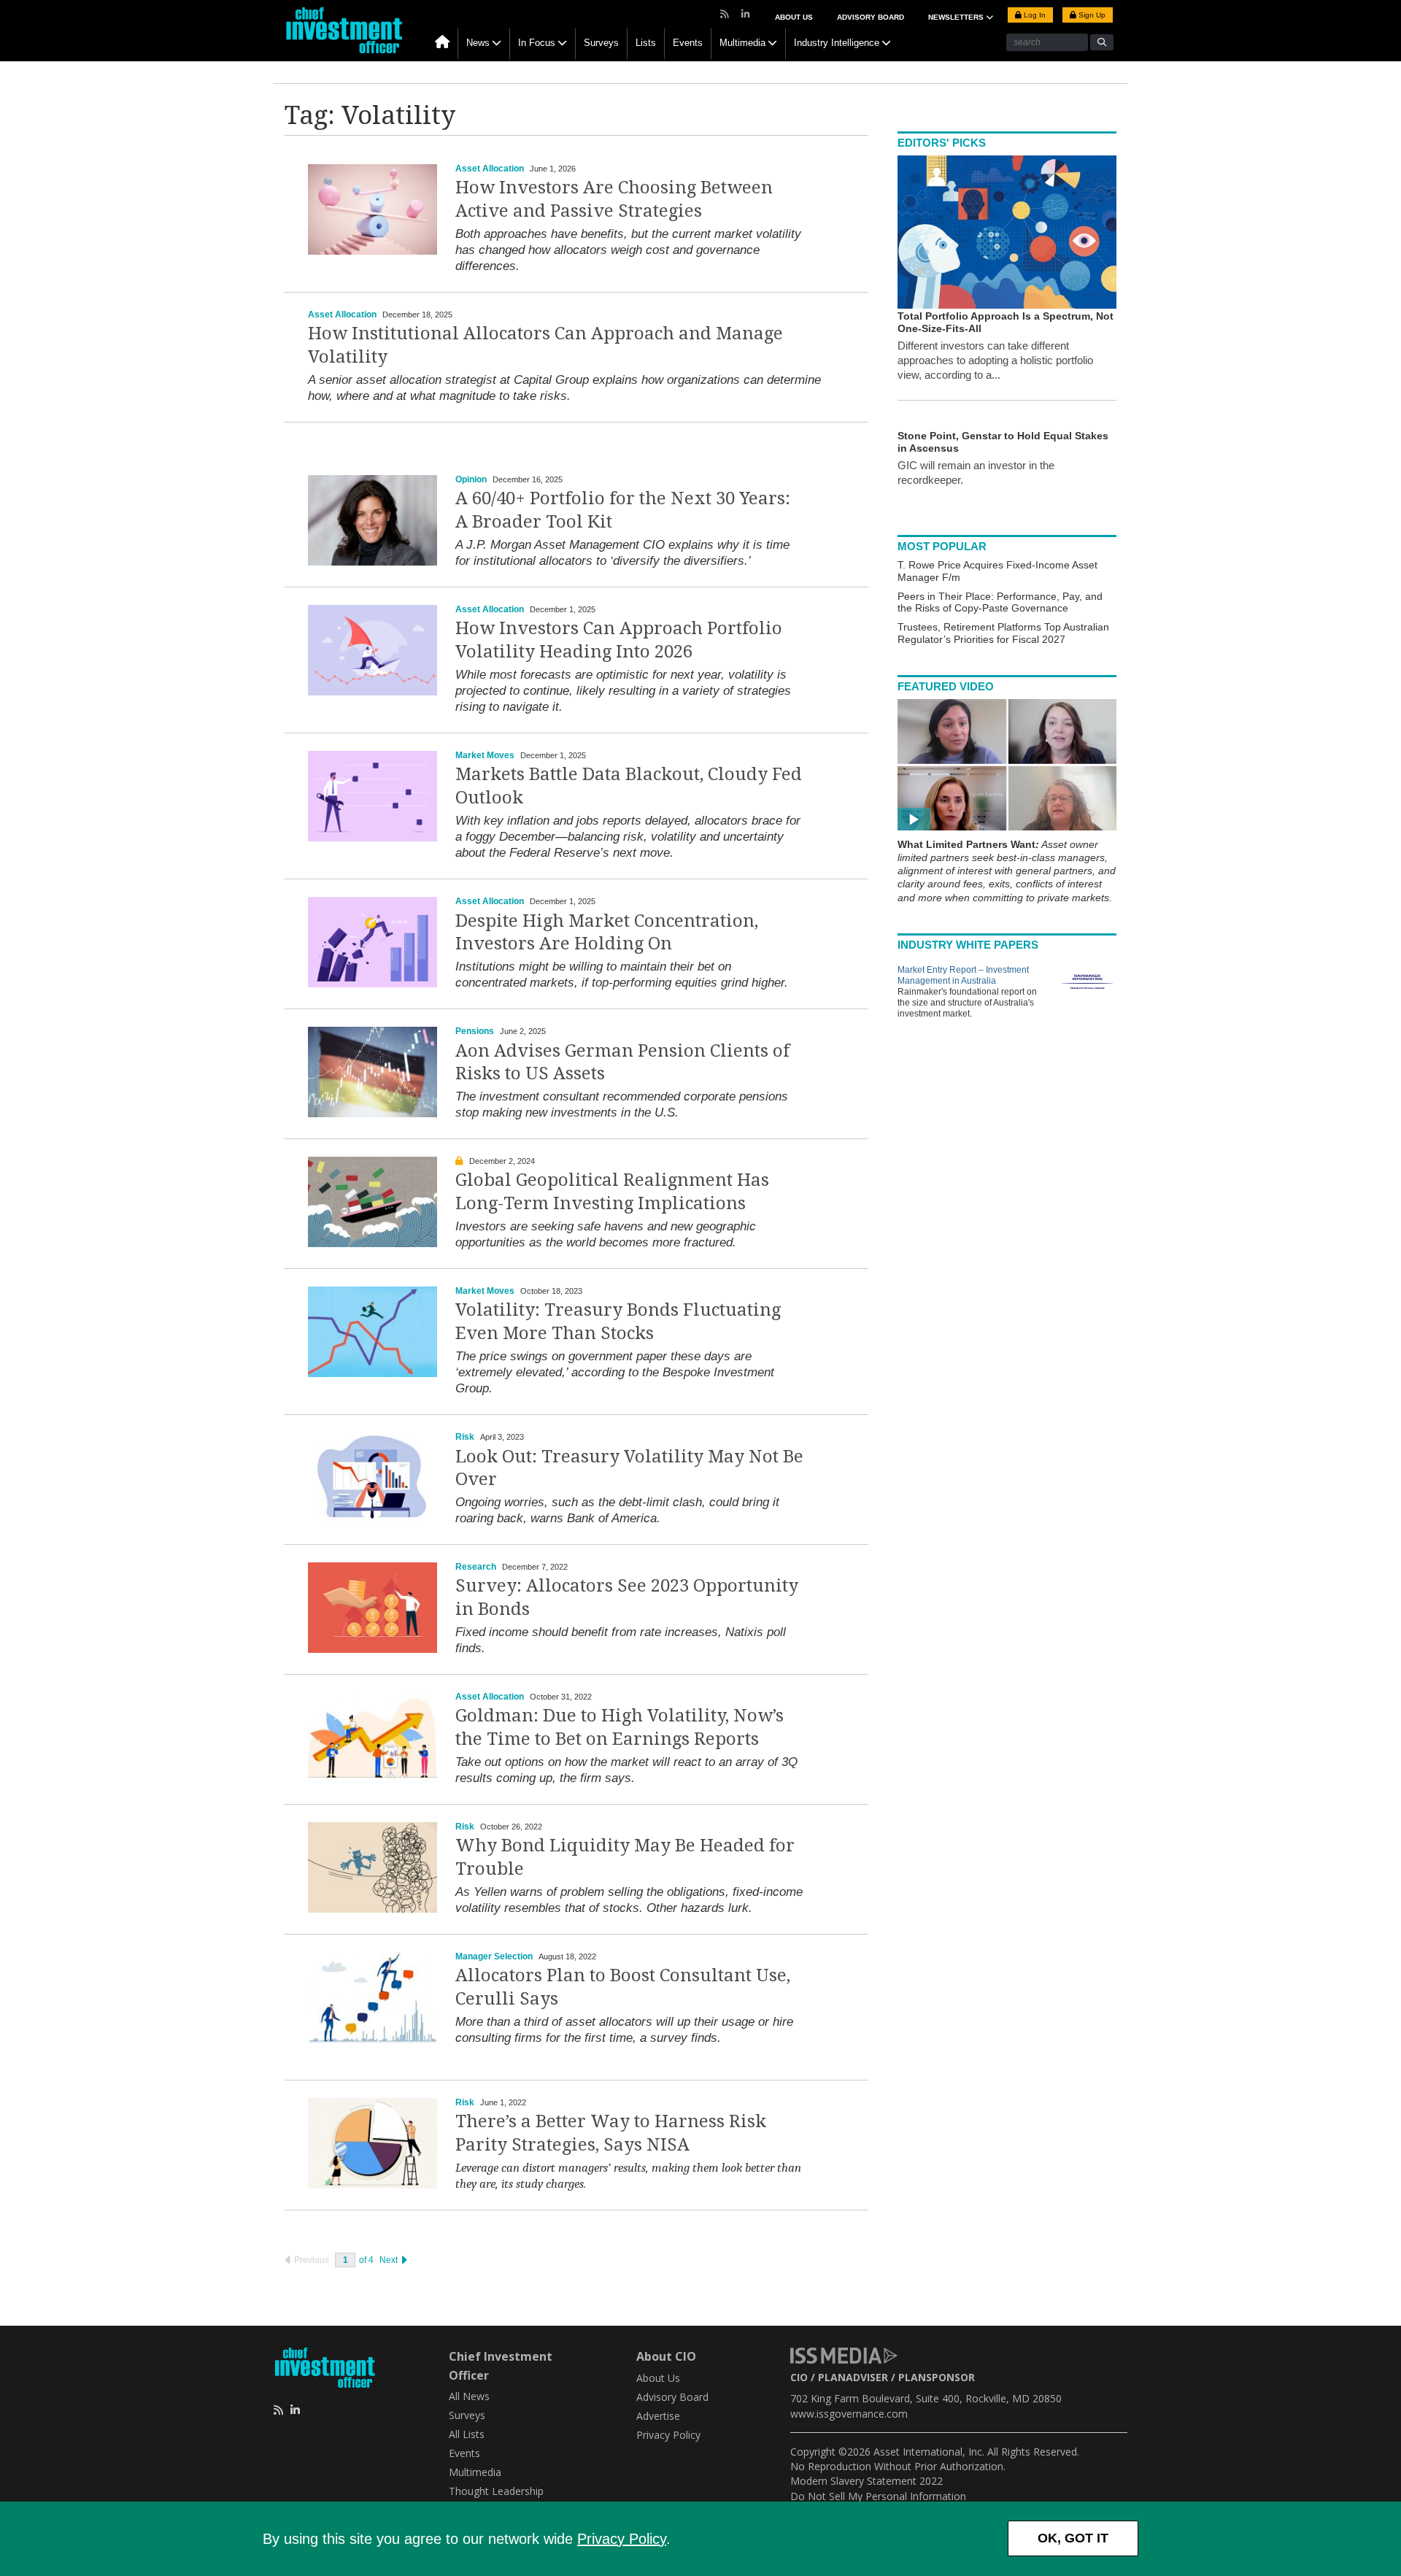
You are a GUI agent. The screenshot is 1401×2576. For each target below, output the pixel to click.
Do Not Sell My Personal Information (878, 2496)
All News (469, 2396)
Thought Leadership (496, 2491)
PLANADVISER (853, 2377)
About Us (794, 17)
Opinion (471, 479)
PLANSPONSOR (937, 2377)
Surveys (601, 43)
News (478, 43)
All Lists (467, 2434)
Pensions (475, 1031)
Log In (1034, 15)
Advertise (658, 2416)
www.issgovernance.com (849, 2414)
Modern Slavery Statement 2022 (867, 2481)
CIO (799, 2377)
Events (688, 43)
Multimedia (742, 43)
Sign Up (1091, 15)
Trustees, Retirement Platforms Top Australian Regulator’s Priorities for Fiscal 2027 (1003, 633)
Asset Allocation (490, 169)
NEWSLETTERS (957, 17)
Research (476, 1567)
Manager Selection (494, 1956)
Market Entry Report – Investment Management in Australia (963, 975)
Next (390, 2260)
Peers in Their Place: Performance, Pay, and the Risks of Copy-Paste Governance (1000, 602)
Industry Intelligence (837, 43)
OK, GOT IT (1073, 2538)
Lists (646, 43)
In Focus (537, 43)
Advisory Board (871, 17)
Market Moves (485, 755)
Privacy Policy (622, 2539)
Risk (465, 1437)
